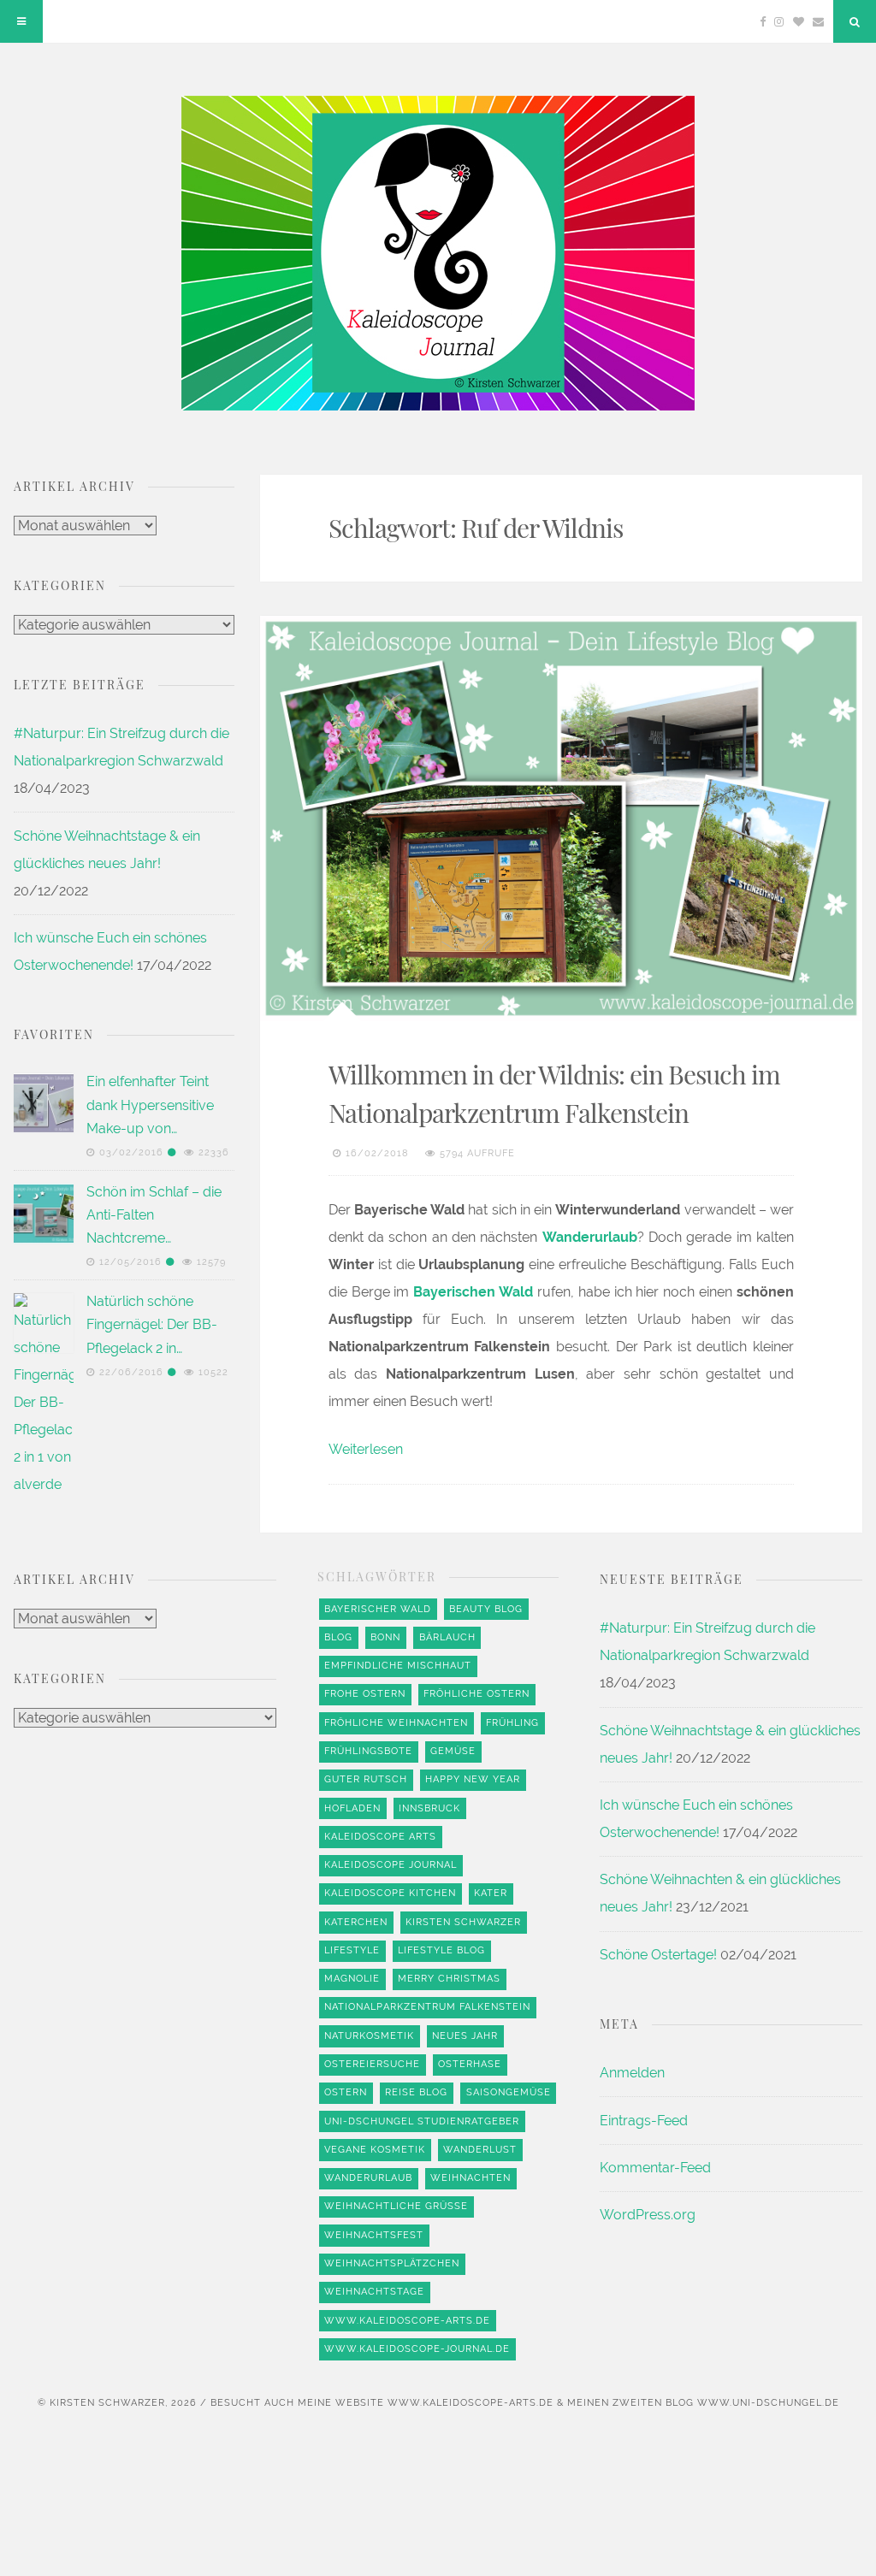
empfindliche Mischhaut (398, 1666)
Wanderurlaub (368, 2178)
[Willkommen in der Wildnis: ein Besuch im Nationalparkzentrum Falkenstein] (561, 818)
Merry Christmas (449, 1979)
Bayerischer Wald (378, 1609)
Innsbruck (429, 1808)
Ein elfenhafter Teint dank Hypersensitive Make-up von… (150, 1105)
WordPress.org (648, 2215)
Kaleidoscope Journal (391, 1865)
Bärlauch (447, 1637)
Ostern (346, 2092)
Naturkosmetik (369, 2036)
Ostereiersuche (372, 2064)
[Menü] (21, 21)
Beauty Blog (486, 1609)
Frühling (512, 1723)
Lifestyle (352, 1950)
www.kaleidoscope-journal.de (417, 2349)
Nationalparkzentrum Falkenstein (427, 2007)
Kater (491, 1893)
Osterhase (470, 2064)
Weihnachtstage (374, 2292)
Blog (338, 1637)
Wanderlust (480, 2150)
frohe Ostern (365, 1694)
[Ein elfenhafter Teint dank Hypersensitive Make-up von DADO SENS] (44, 1103)
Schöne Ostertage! (658, 1955)
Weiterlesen (366, 1449)
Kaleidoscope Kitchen (390, 1893)
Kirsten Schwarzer (463, 1922)
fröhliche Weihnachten (396, 1723)
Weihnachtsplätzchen (392, 2263)
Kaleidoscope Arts (380, 1837)
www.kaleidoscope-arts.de (407, 2321)
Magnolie (352, 1979)
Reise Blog (416, 2092)
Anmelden (632, 2073)
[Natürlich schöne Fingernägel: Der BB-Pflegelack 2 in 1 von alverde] (44, 1935)
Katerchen (356, 1922)
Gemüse (453, 1751)
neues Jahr (465, 2036)
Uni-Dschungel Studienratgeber (422, 2121)
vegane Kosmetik (375, 2150)
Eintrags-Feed (644, 2121)
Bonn (385, 1637)
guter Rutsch (366, 1779)
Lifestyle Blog (441, 1950)
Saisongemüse (509, 2092)
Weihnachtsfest (374, 2235)
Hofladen (352, 1808)
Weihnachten (471, 2178)
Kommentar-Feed (655, 2168)
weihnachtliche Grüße (396, 2206)
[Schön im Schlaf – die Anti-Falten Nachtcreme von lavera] (44, 1214)
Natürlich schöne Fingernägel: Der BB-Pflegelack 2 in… (152, 1324)
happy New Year (473, 1779)
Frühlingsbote (368, 1751)
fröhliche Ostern (476, 1694)
